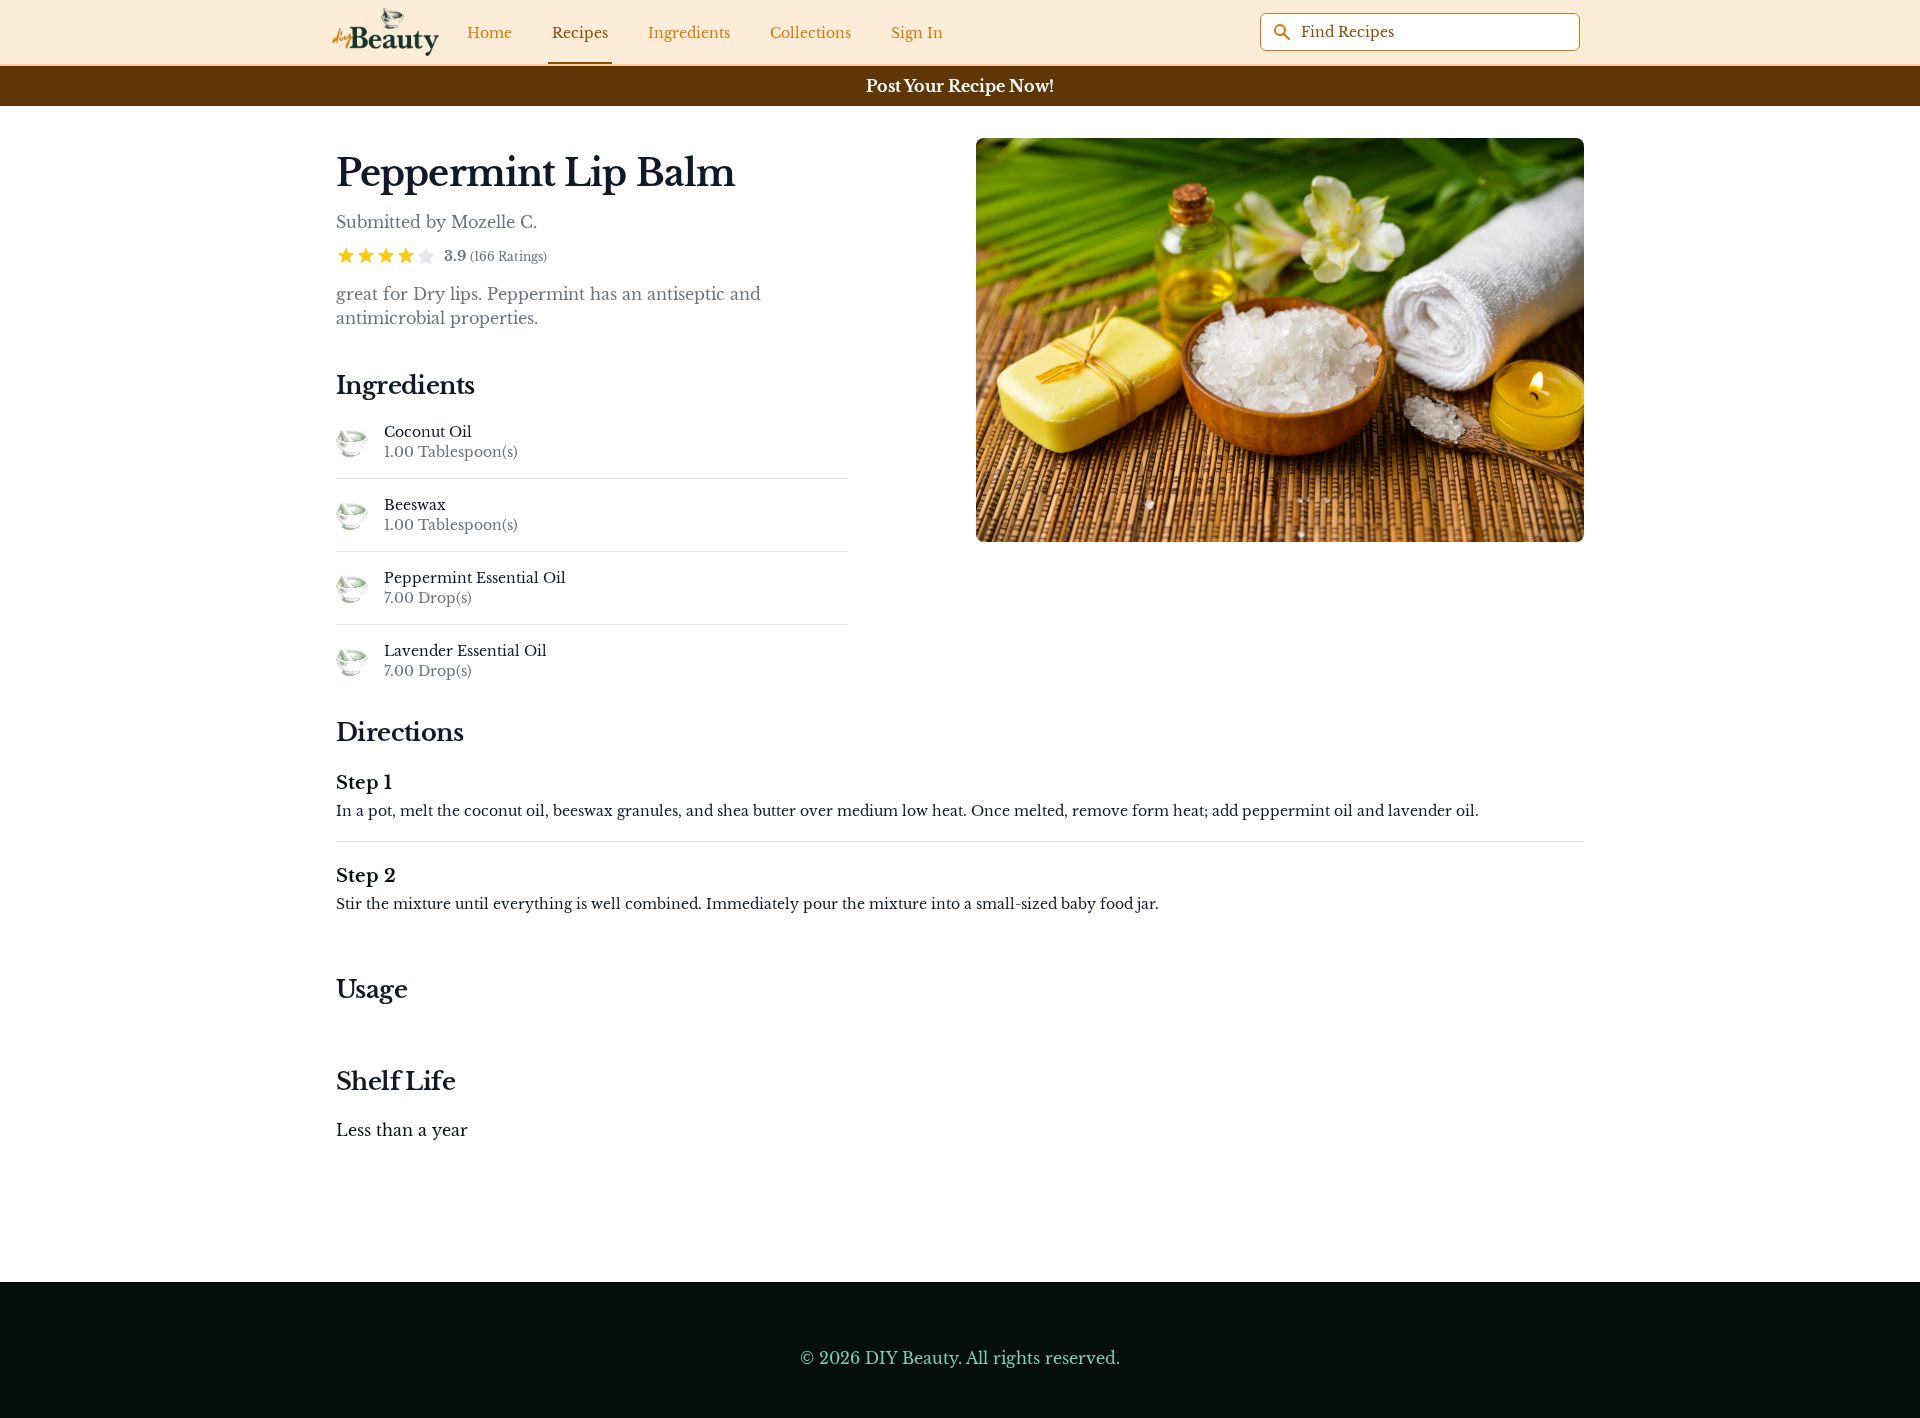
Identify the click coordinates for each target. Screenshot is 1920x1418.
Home (489, 33)
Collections (810, 33)
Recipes (580, 33)
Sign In (917, 33)
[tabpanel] (1280, 340)
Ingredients (689, 33)
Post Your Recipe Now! (960, 86)
